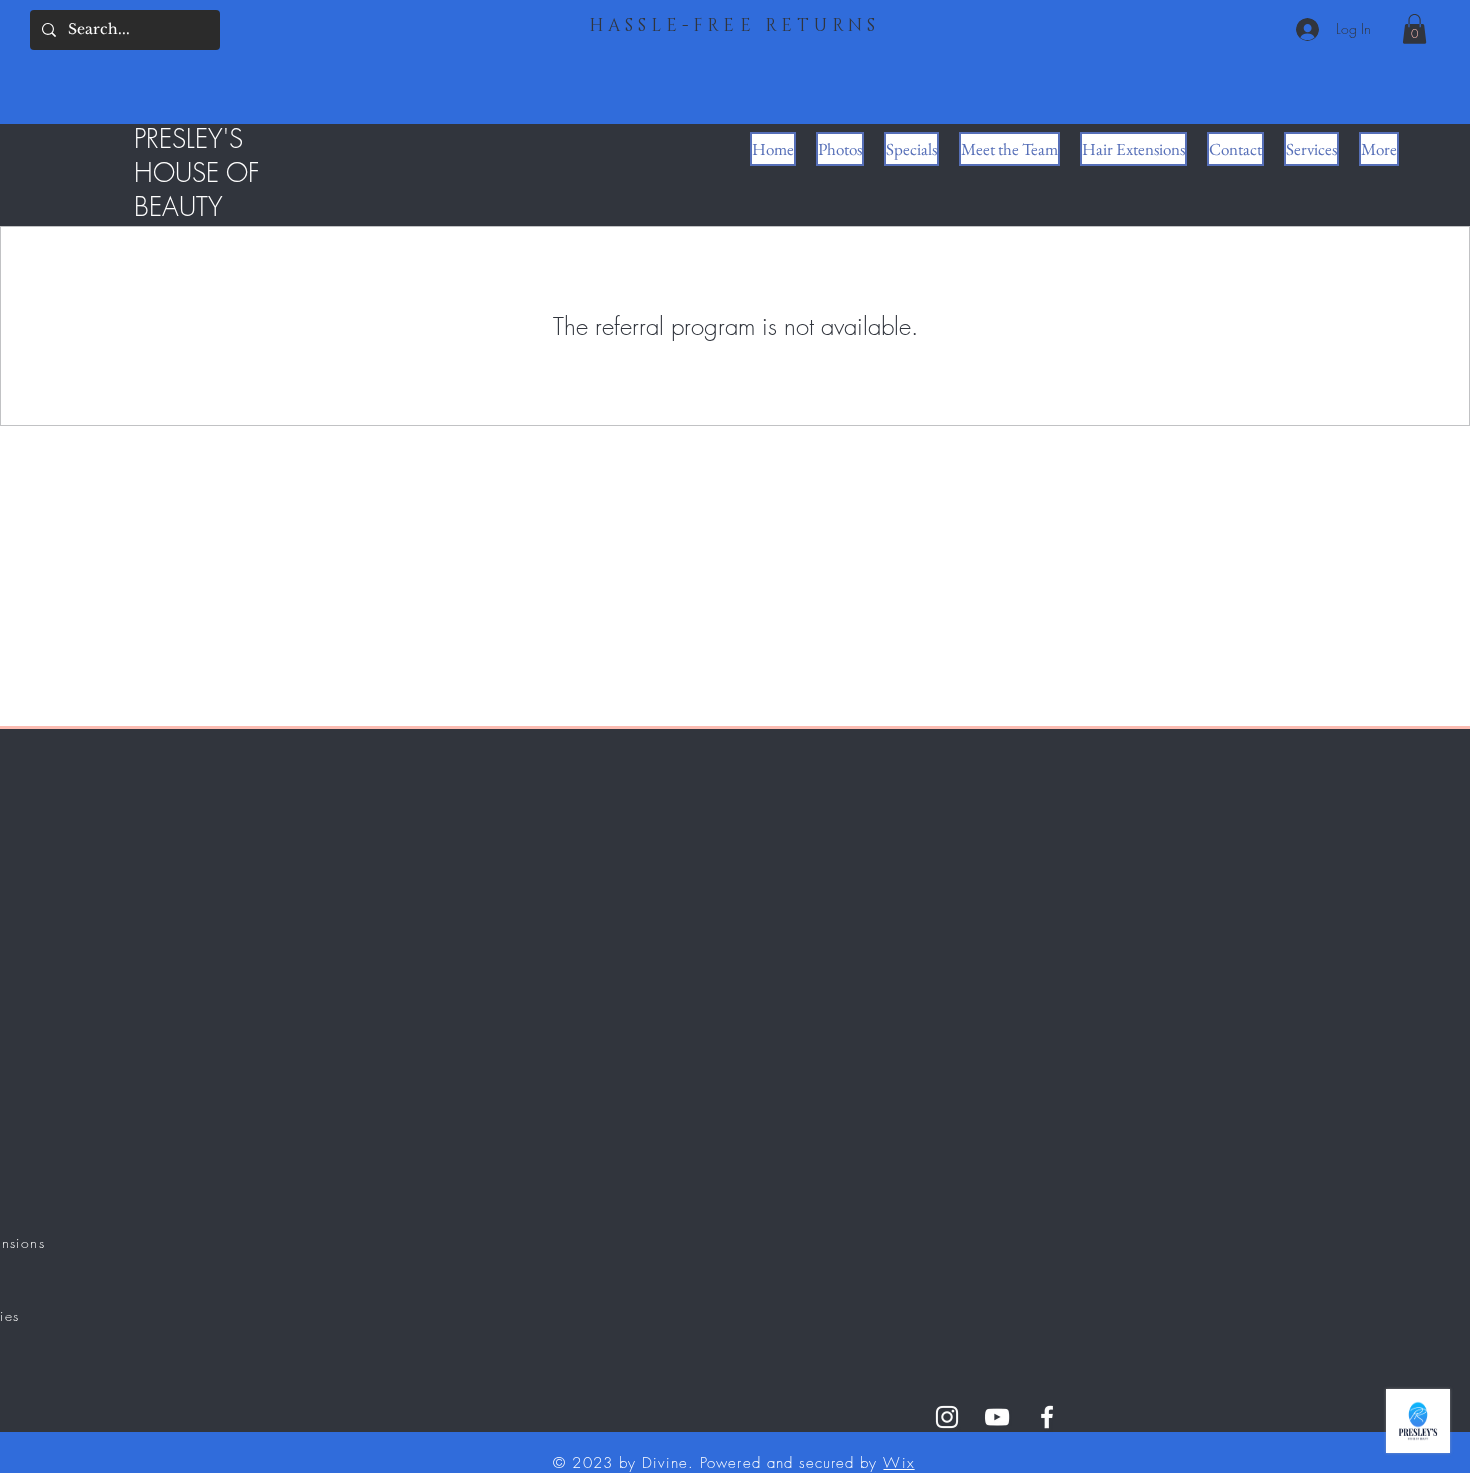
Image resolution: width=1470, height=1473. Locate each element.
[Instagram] (947, 1417)
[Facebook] (1047, 1417)
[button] (1414, 29)
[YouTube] (997, 1417)
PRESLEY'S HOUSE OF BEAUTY (197, 173)
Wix (898, 1463)
